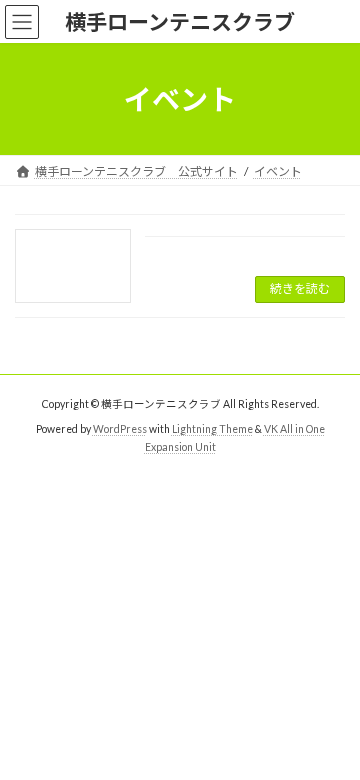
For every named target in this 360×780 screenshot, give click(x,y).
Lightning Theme (212, 428)
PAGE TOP (331, 736)
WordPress (120, 428)
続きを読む (300, 288)
